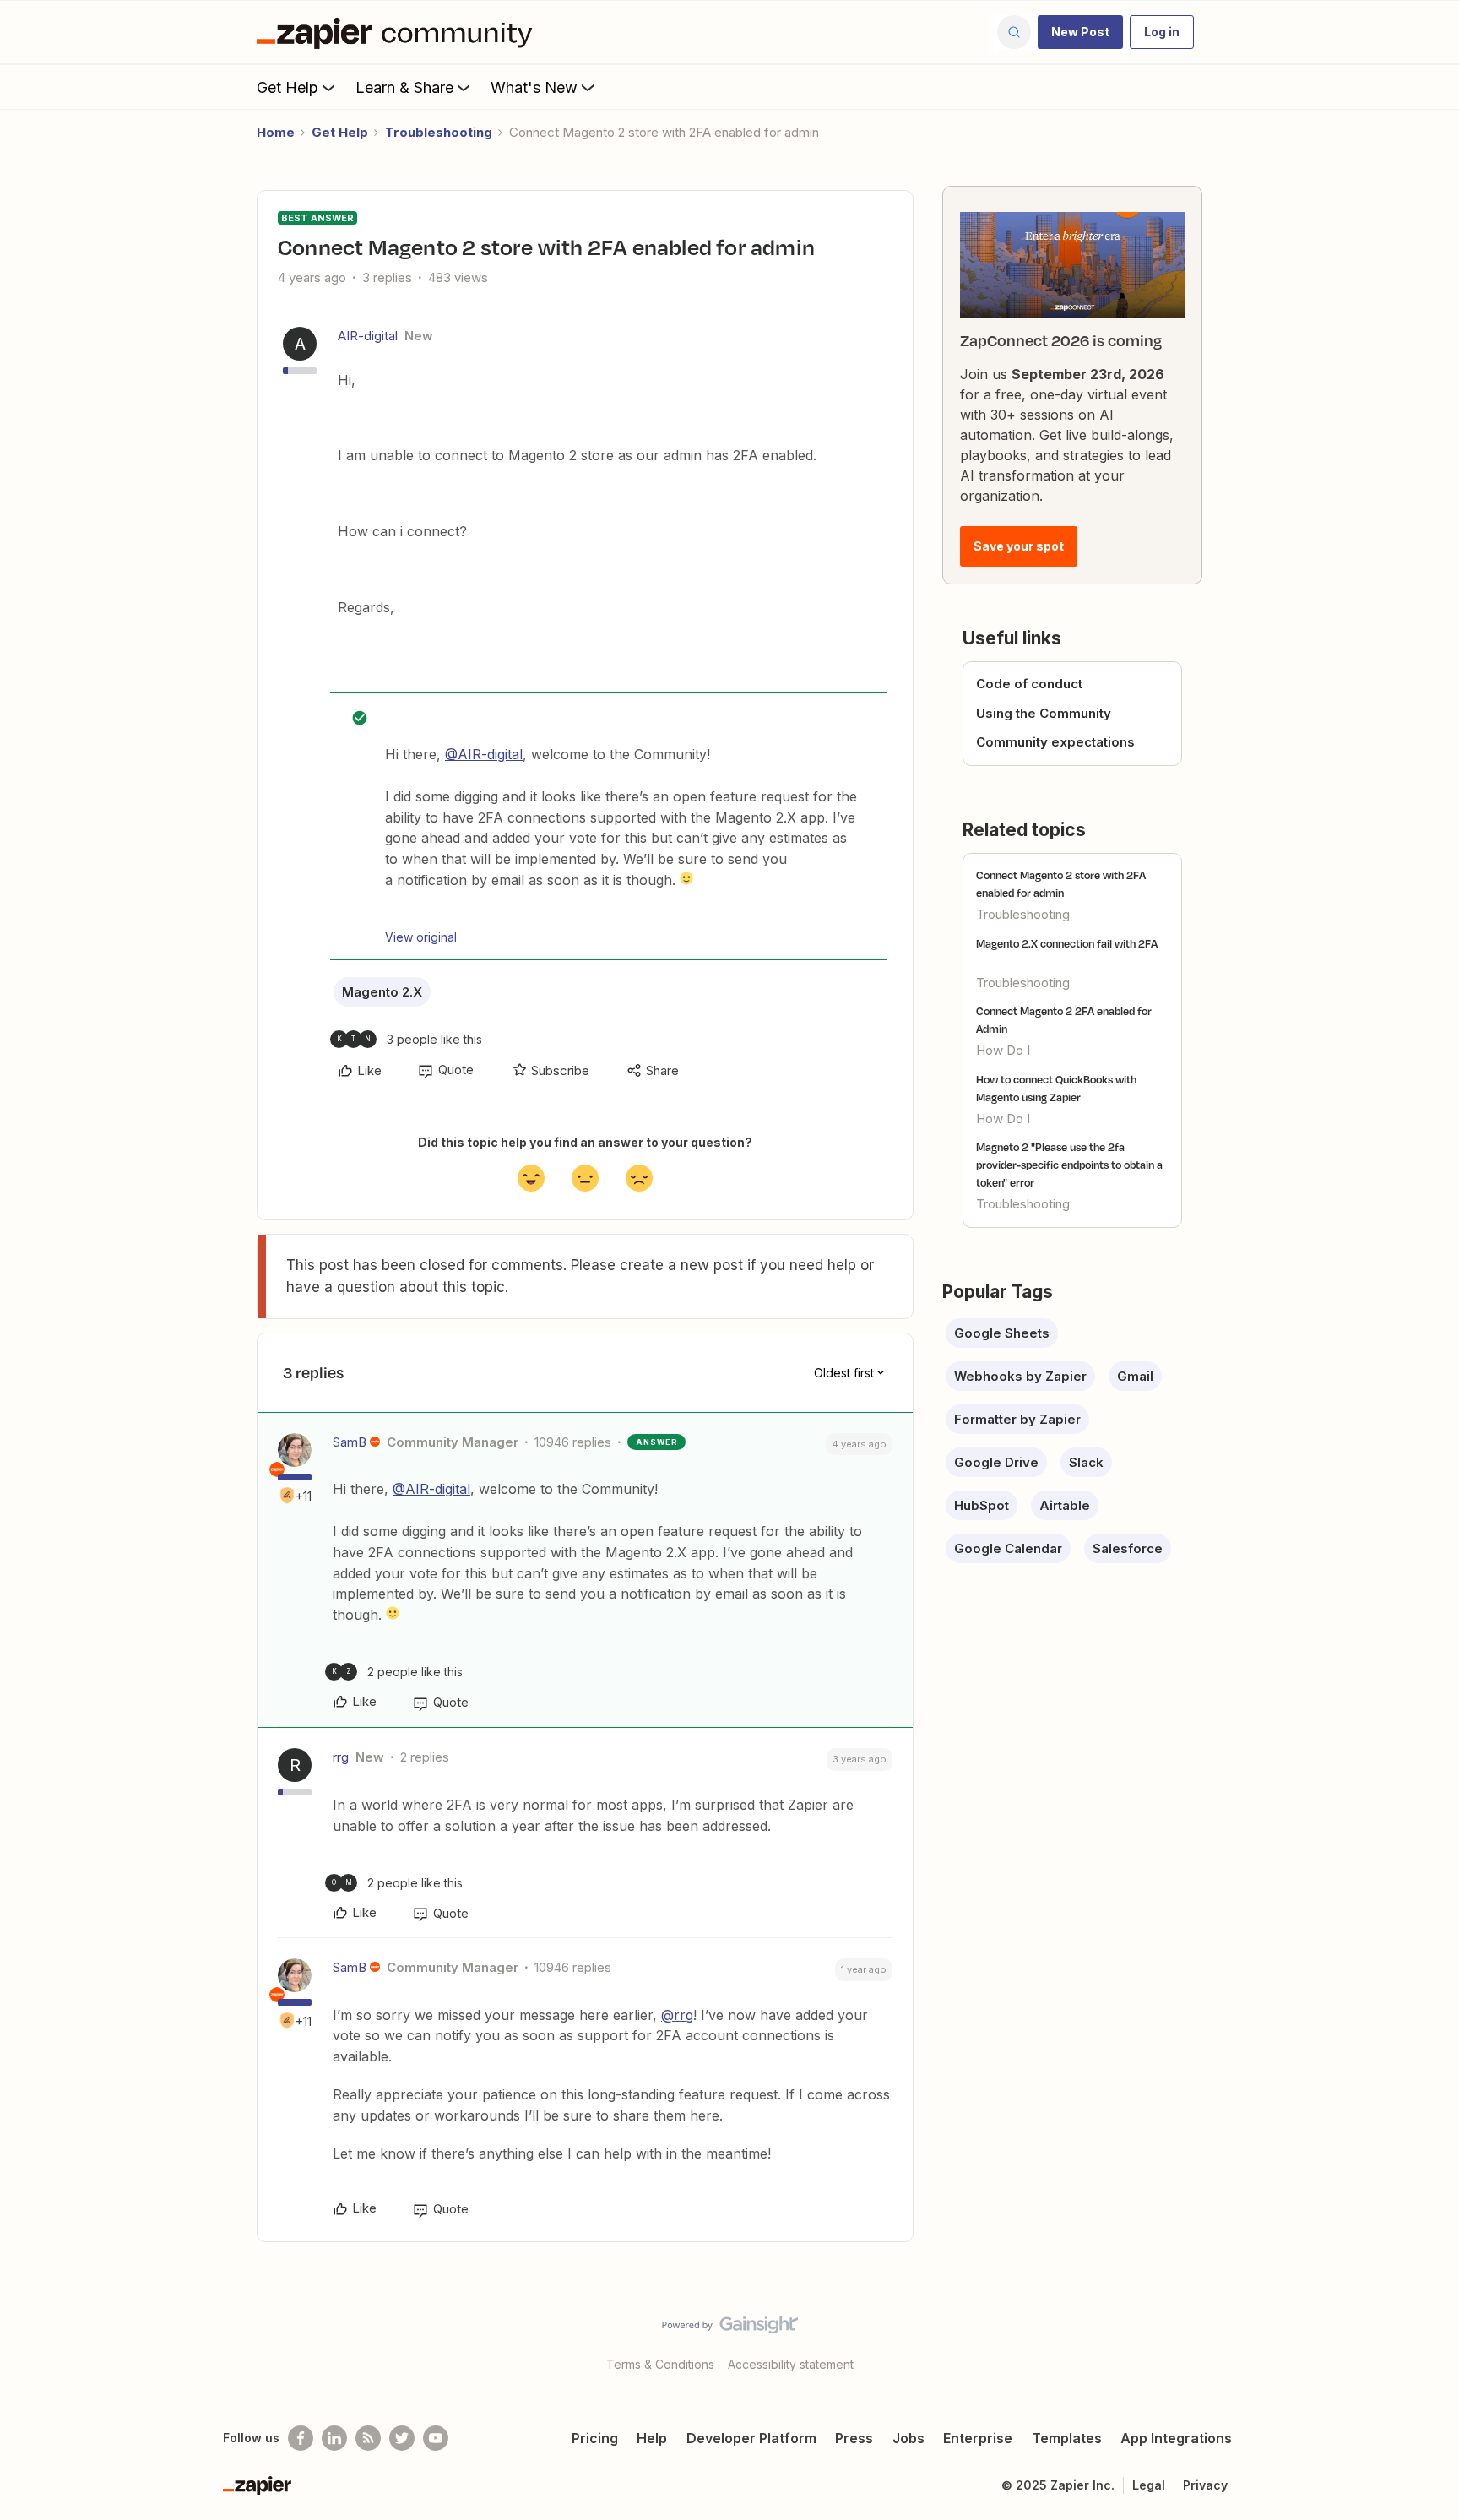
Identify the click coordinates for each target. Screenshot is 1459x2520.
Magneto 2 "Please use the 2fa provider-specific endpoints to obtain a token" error (1069, 1165)
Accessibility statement (791, 2364)
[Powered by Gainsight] (730, 2329)
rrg (341, 1757)
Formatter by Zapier (1017, 1419)
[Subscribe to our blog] (368, 2438)
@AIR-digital (484, 754)
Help (652, 2438)
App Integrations (1176, 2438)
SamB (350, 1442)
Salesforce (1128, 1548)
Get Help (287, 87)
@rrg (677, 2015)
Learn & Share (404, 87)
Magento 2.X (382, 992)
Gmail (1135, 1376)
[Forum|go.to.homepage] (399, 32)
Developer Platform (751, 2438)
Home (276, 132)
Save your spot (1019, 546)
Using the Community (1044, 713)
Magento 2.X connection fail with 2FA (1067, 943)
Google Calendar (1008, 1548)
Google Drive (996, 1462)
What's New (534, 87)
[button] (1080, 32)
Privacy (1205, 2485)
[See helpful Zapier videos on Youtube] (436, 2438)
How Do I (1003, 1050)
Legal (1149, 2485)
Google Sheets (1002, 1333)
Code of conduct (1029, 684)
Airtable (1065, 1505)
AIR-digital (368, 336)
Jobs (908, 2438)
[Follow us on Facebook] (301, 2438)
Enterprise (978, 2438)
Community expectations (1055, 742)
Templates (1067, 2438)
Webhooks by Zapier (1020, 1376)
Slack (1086, 1462)
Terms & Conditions (660, 2364)
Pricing (595, 2438)
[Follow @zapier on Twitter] (402, 2438)
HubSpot (982, 1505)
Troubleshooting (439, 132)
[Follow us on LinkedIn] (334, 2438)
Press (854, 2438)
